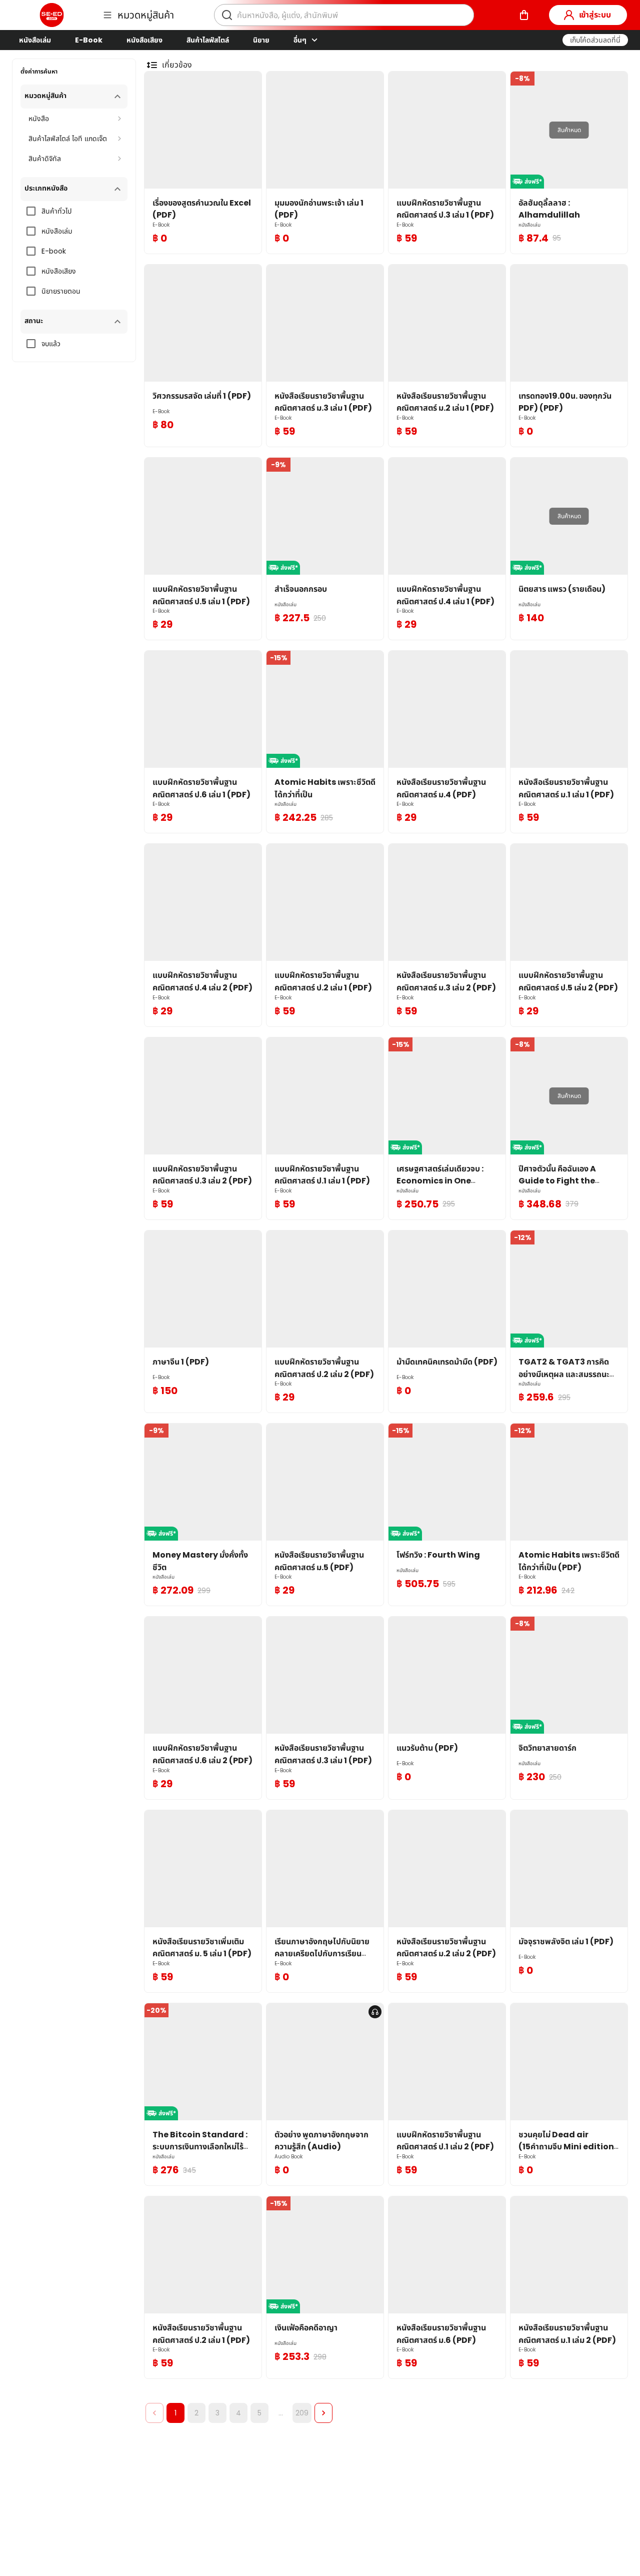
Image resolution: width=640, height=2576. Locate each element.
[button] (595, 40)
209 (302, 2413)
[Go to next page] (323, 2413)
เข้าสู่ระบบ (595, 15)
